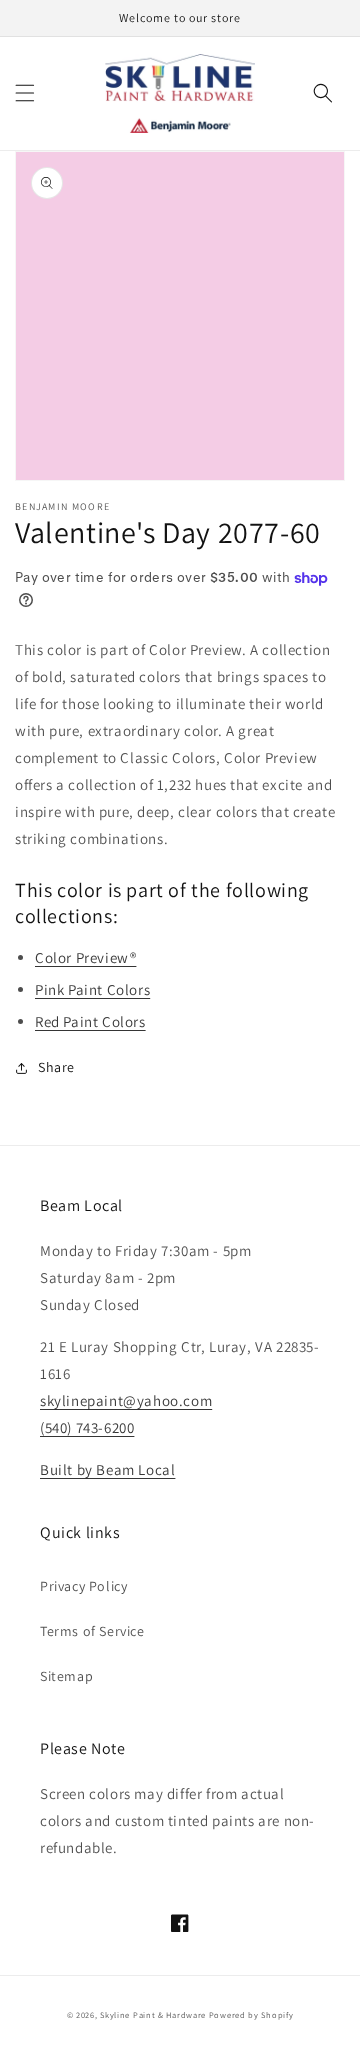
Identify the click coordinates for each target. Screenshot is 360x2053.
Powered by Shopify (251, 2014)
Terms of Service (92, 1631)
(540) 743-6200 (87, 1427)
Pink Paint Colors (92, 989)
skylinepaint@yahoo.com (126, 1400)
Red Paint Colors (90, 1021)
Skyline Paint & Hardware (153, 2014)
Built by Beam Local (107, 1469)
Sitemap (66, 1676)
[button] (25, 93)
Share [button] (56, 1067)
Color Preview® (85, 957)
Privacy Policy (83, 1586)
